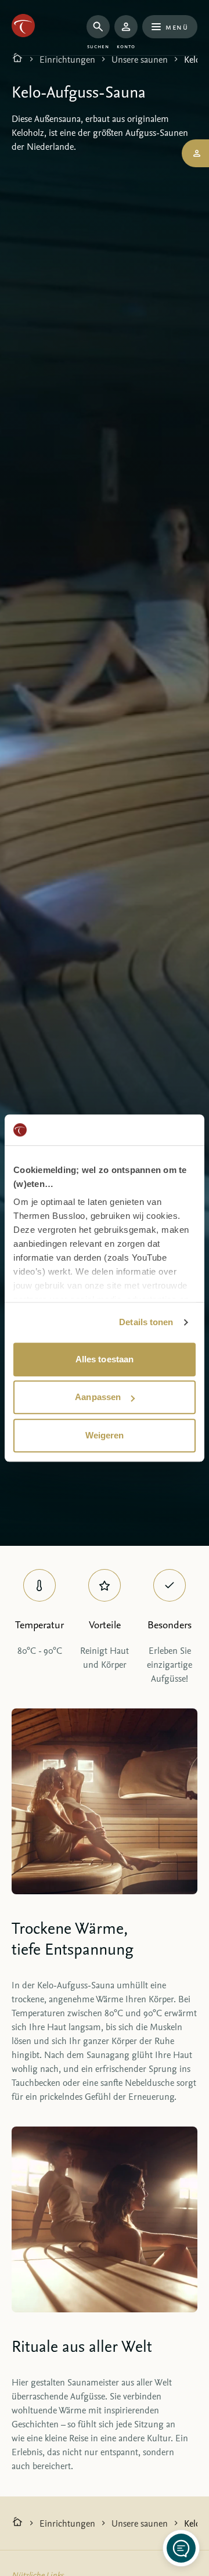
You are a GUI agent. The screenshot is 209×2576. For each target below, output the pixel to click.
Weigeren (105, 1435)
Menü (177, 26)
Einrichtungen (67, 59)
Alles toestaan (105, 1359)
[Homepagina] (17, 59)
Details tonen (146, 1322)
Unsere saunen (140, 59)
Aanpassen (98, 1397)
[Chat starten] (181, 2548)
